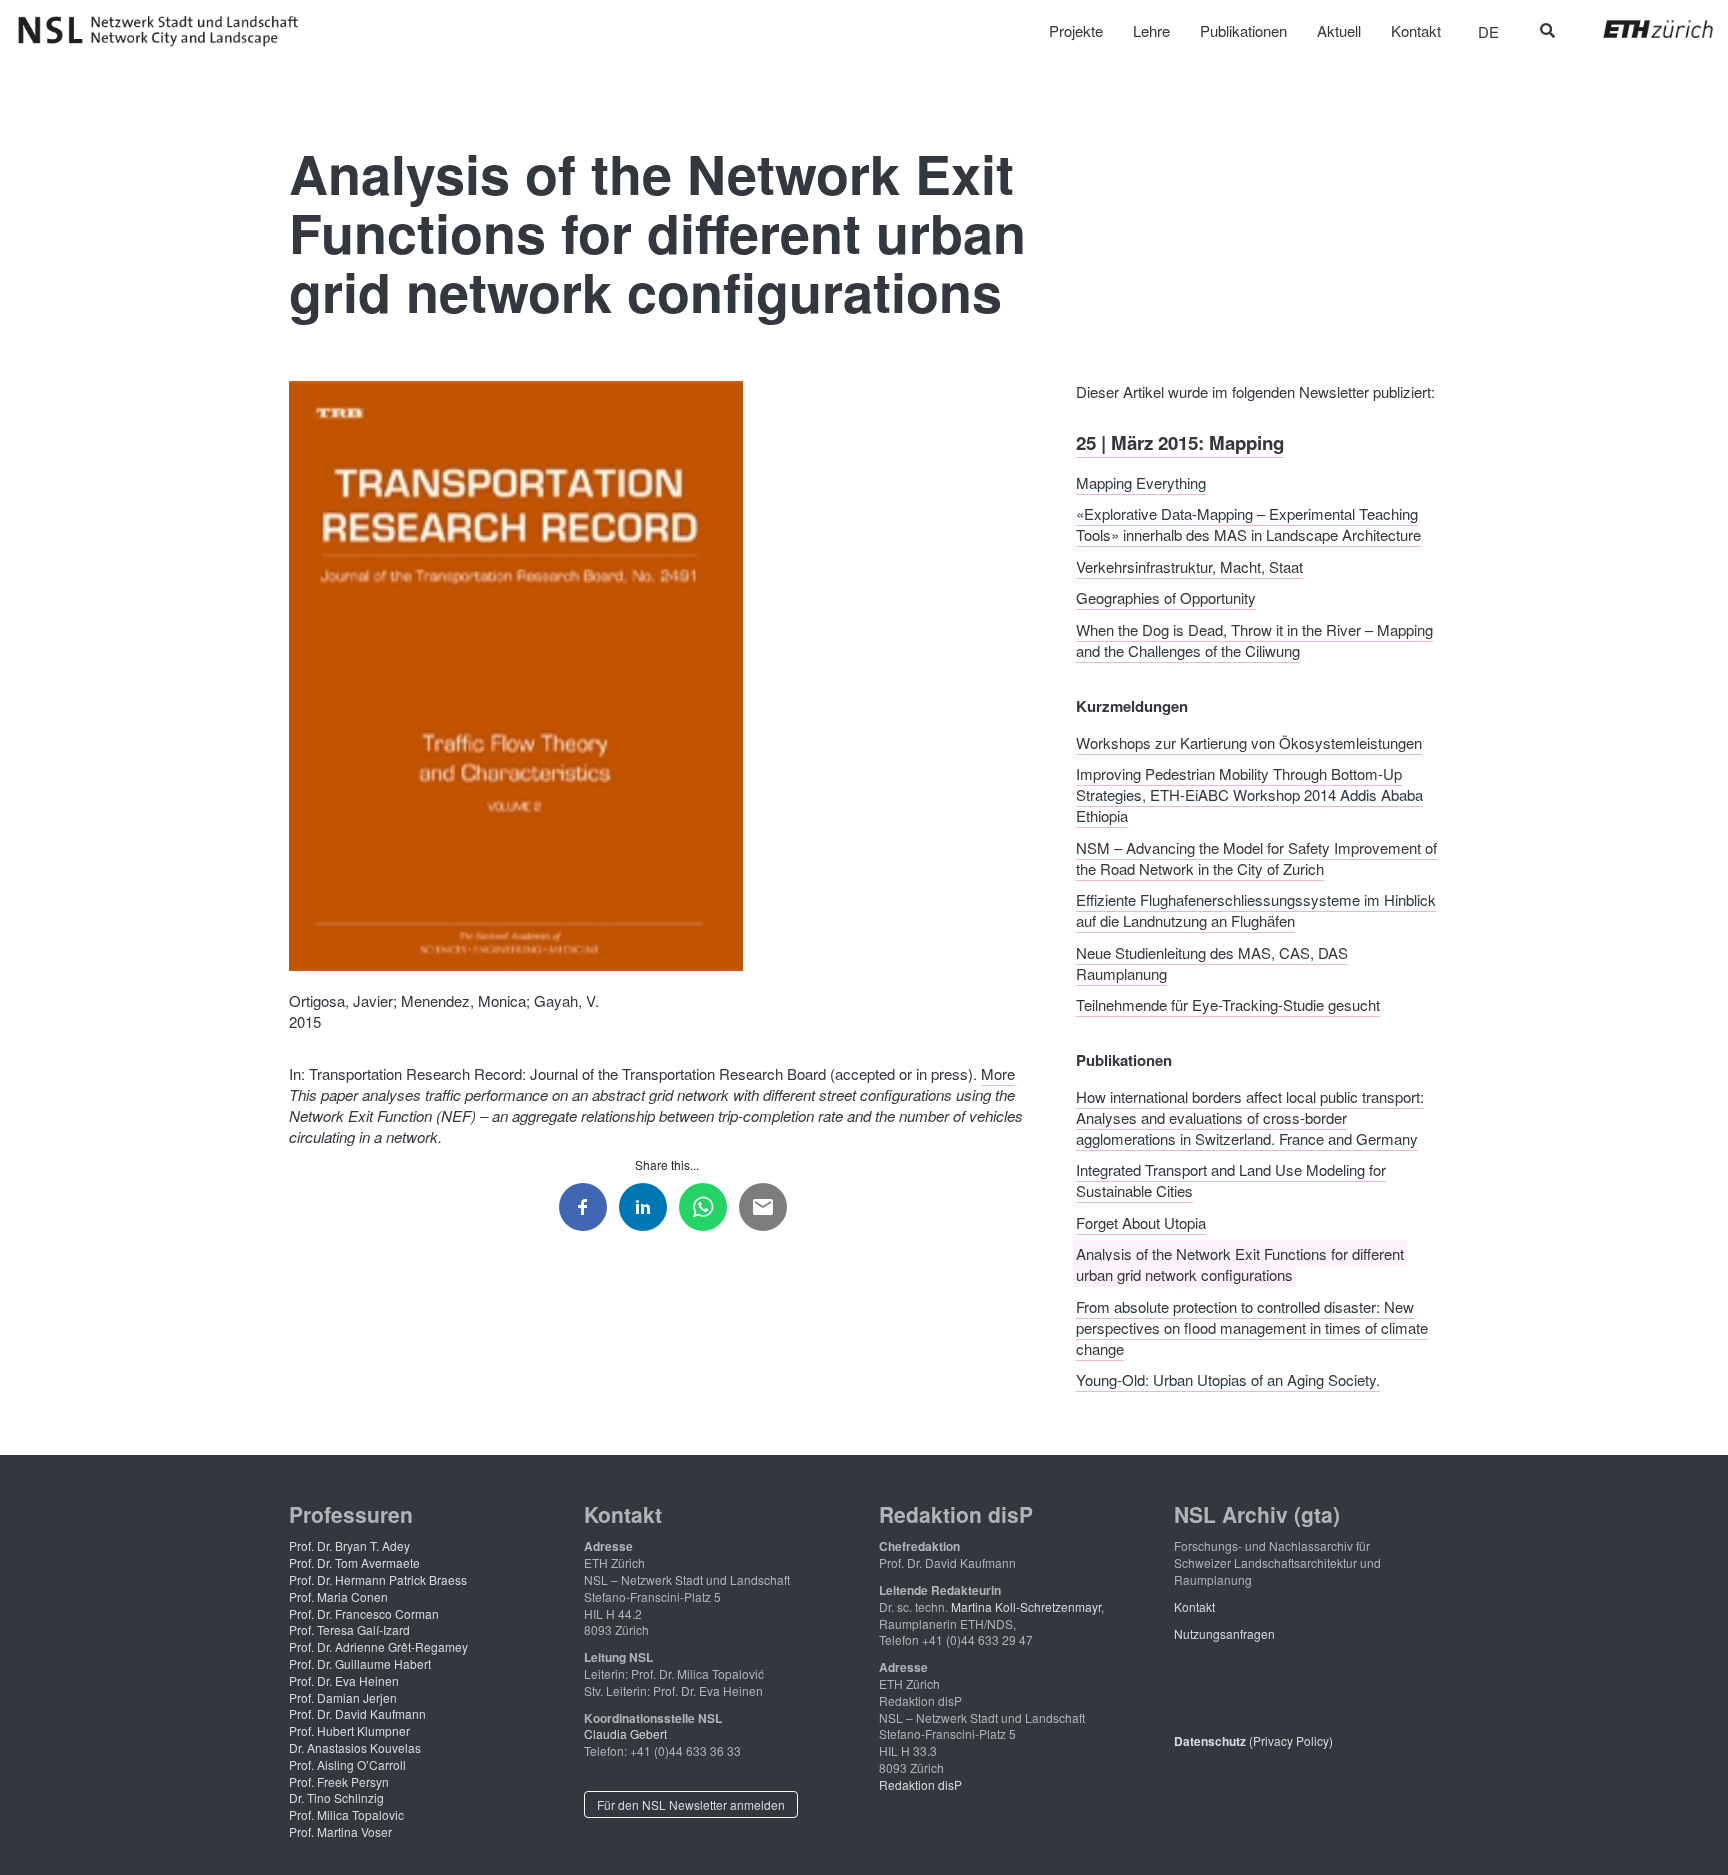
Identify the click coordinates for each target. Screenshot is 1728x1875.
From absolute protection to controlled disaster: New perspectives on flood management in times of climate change (1252, 1326)
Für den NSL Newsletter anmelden (691, 1804)
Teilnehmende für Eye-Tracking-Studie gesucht (1228, 1004)
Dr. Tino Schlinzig (336, 1797)
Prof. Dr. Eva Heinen (344, 1680)
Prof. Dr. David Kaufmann (357, 1713)
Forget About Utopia (1141, 1221)
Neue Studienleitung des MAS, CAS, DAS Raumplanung (1212, 962)
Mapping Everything (1141, 481)
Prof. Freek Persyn (339, 1781)
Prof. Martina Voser (340, 1831)
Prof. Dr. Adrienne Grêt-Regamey (378, 1646)
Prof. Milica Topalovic (346, 1814)
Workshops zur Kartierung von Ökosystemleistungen (1249, 741)
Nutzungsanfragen (1224, 1633)
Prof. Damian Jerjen (343, 1697)
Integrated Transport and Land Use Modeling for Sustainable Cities (1231, 1180)
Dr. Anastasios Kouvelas (355, 1747)
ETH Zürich (1642, 29)
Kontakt (1194, 1606)
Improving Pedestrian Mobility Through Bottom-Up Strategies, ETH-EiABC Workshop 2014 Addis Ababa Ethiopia (1249, 794)
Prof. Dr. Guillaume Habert (360, 1663)
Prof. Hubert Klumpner (349, 1730)
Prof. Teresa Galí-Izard (349, 1629)
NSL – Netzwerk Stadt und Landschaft (165, 31)
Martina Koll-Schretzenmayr (1026, 1606)
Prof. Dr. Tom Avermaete (354, 1562)
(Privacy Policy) (1253, 1740)
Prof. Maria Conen (338, 1596)
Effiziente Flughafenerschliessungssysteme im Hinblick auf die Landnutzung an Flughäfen (1256, 910)
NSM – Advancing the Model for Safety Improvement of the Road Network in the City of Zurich (1256, 857)
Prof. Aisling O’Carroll (347, 1764)
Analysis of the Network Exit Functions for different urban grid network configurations (1240, 1264)
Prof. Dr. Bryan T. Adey (349, 1545)
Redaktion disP (920, 1784)
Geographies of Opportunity (1166, 597)
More (998, 1073)
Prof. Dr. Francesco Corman (364, 1613)
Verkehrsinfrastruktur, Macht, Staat (1189, 565)
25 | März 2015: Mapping (1180, 442)
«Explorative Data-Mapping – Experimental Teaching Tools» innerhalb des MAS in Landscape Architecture (1248, 524)
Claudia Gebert (625, 1733)
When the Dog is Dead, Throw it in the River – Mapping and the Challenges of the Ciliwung (1254, 639)
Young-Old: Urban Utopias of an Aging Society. (1228, 1379)
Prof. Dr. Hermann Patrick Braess (378, 1579)
